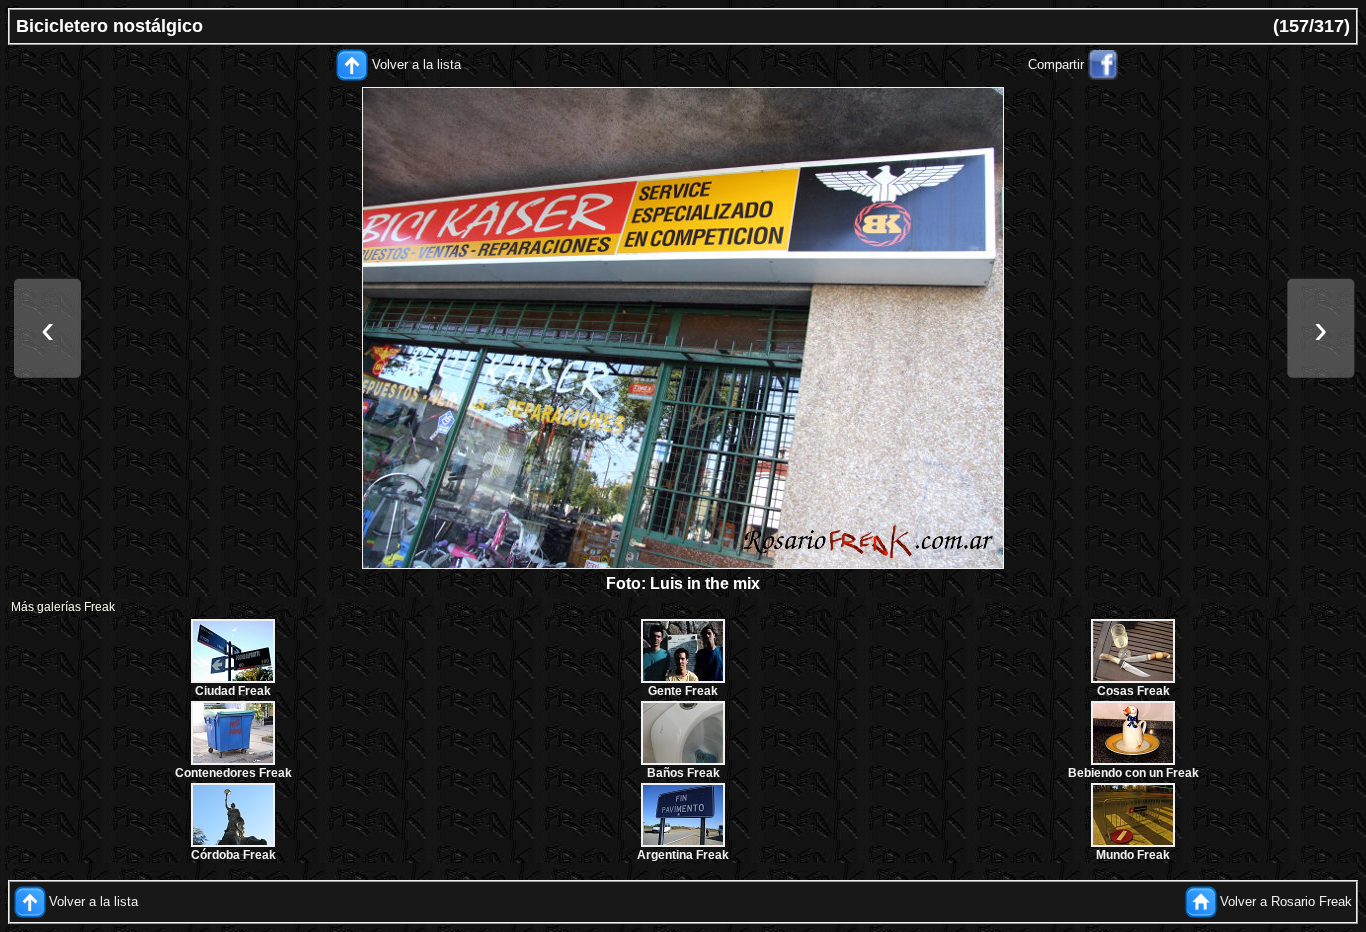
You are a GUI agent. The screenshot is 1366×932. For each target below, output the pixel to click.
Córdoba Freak (233, 855)
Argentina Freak (683, 855)
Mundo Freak (1133, 855)
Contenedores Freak (233, 773)
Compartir (1056, 64)
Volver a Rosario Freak (1286, 901)
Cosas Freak (1133, 691)
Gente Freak (683, 691)
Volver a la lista (416, 64)
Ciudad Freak (233, 691)
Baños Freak (683, 773)
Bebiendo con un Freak (1133, 773)
